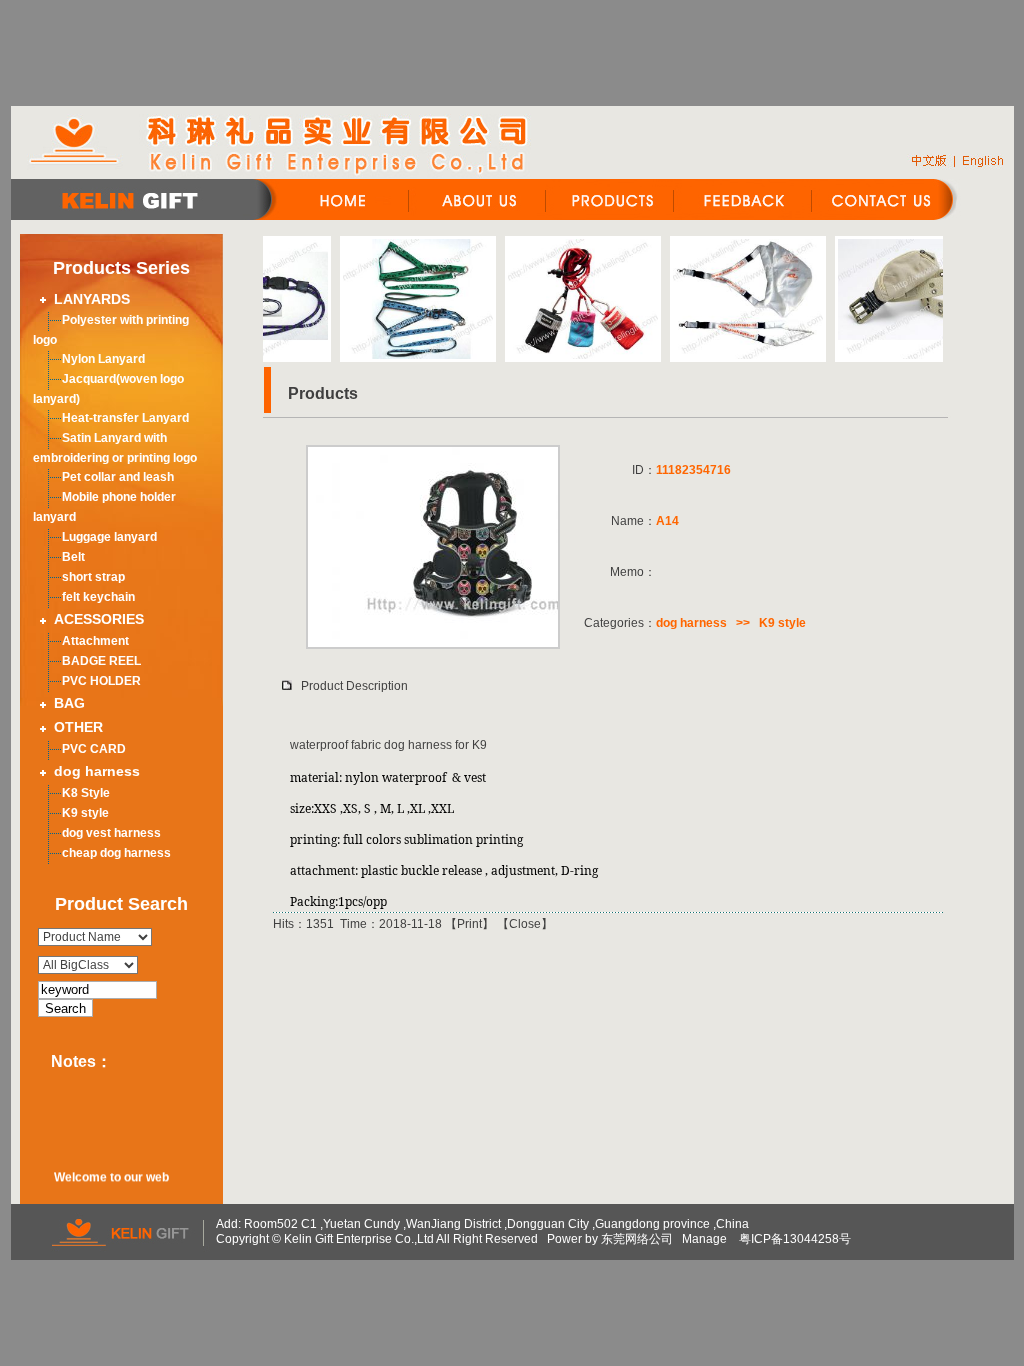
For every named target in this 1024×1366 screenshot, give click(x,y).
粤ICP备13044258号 (795, 1239)
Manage (704, 1239)
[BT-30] (889, 355)
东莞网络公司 (637, 1239)
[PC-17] (394, 355)
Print (469, 924)
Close (525, 924)
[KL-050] (559, 355)
